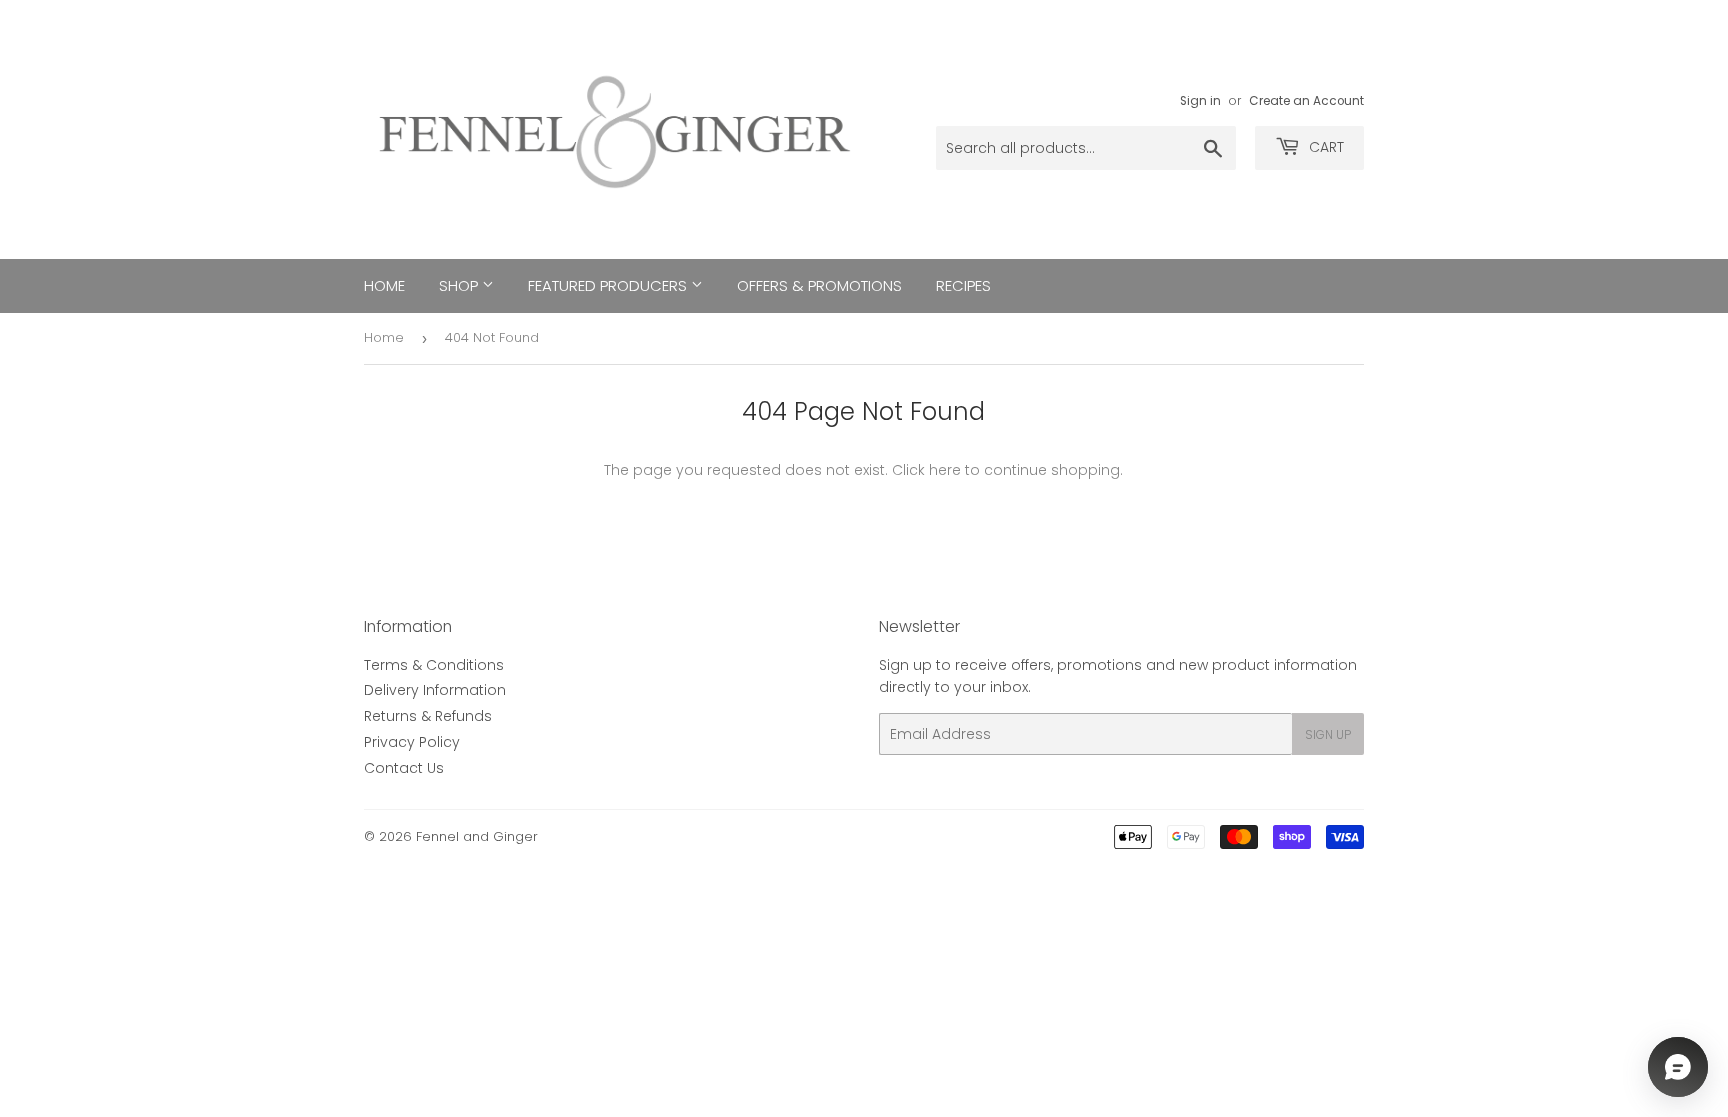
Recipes (963, 285)
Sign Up (1328, 734)
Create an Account (1306, 101)
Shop (460, 285)
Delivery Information (435, 690)
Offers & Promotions (819, 285)
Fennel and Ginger (477, 836)
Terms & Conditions (434, 665)
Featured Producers (609, 285)
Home (384, 285)
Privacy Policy (412, 742)
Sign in (1200, 101)
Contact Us (404, 768)
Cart (1324, 147)
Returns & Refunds (428, 716)
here (945, 470)
